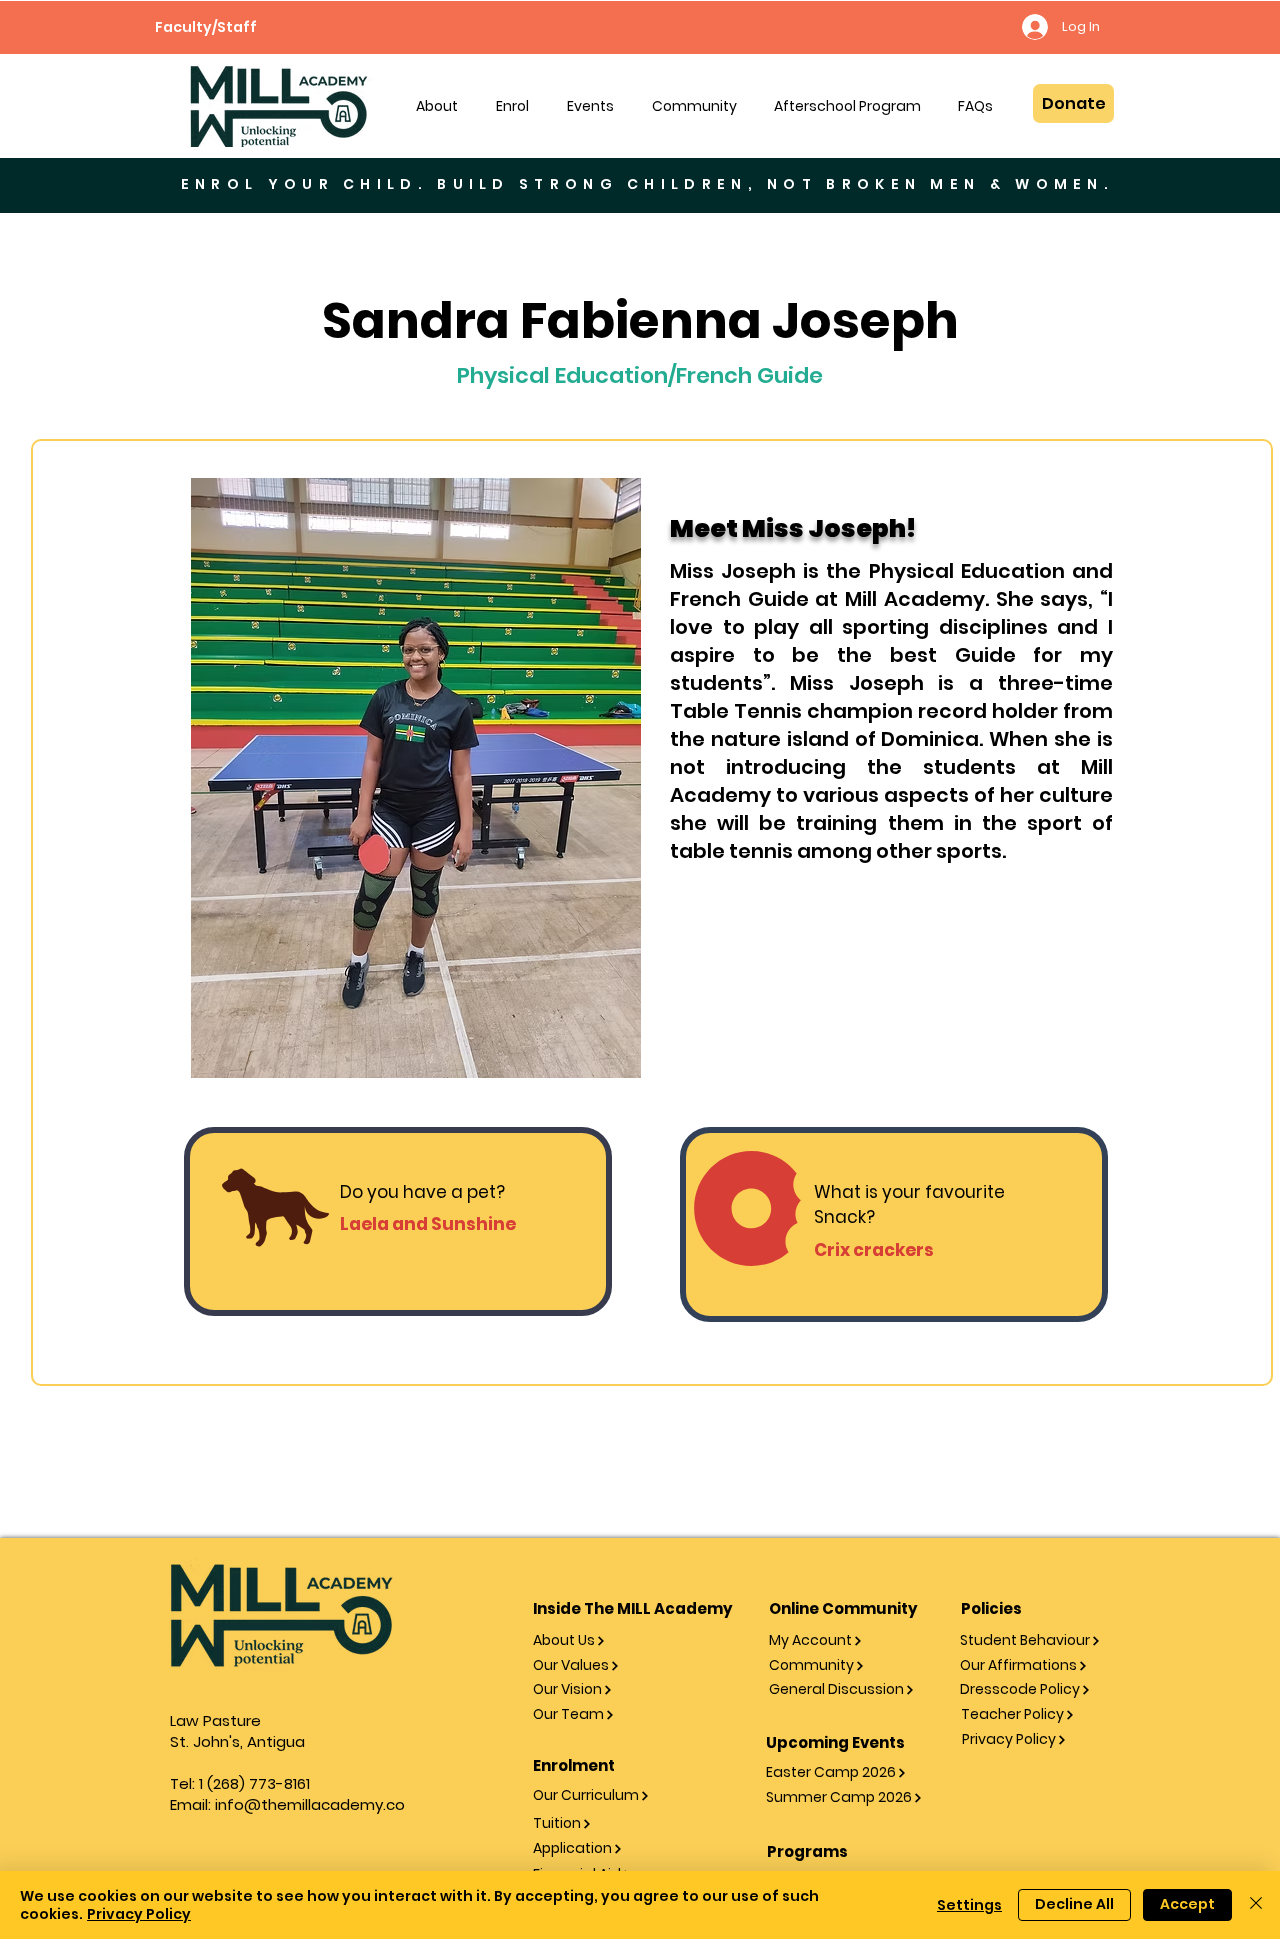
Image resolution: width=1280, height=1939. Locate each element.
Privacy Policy (139, 1914)
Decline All (1074, 1904)
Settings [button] (969, 1905)
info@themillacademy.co (310, 1804)
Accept (1187, 1904)
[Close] (1256, 1905)
